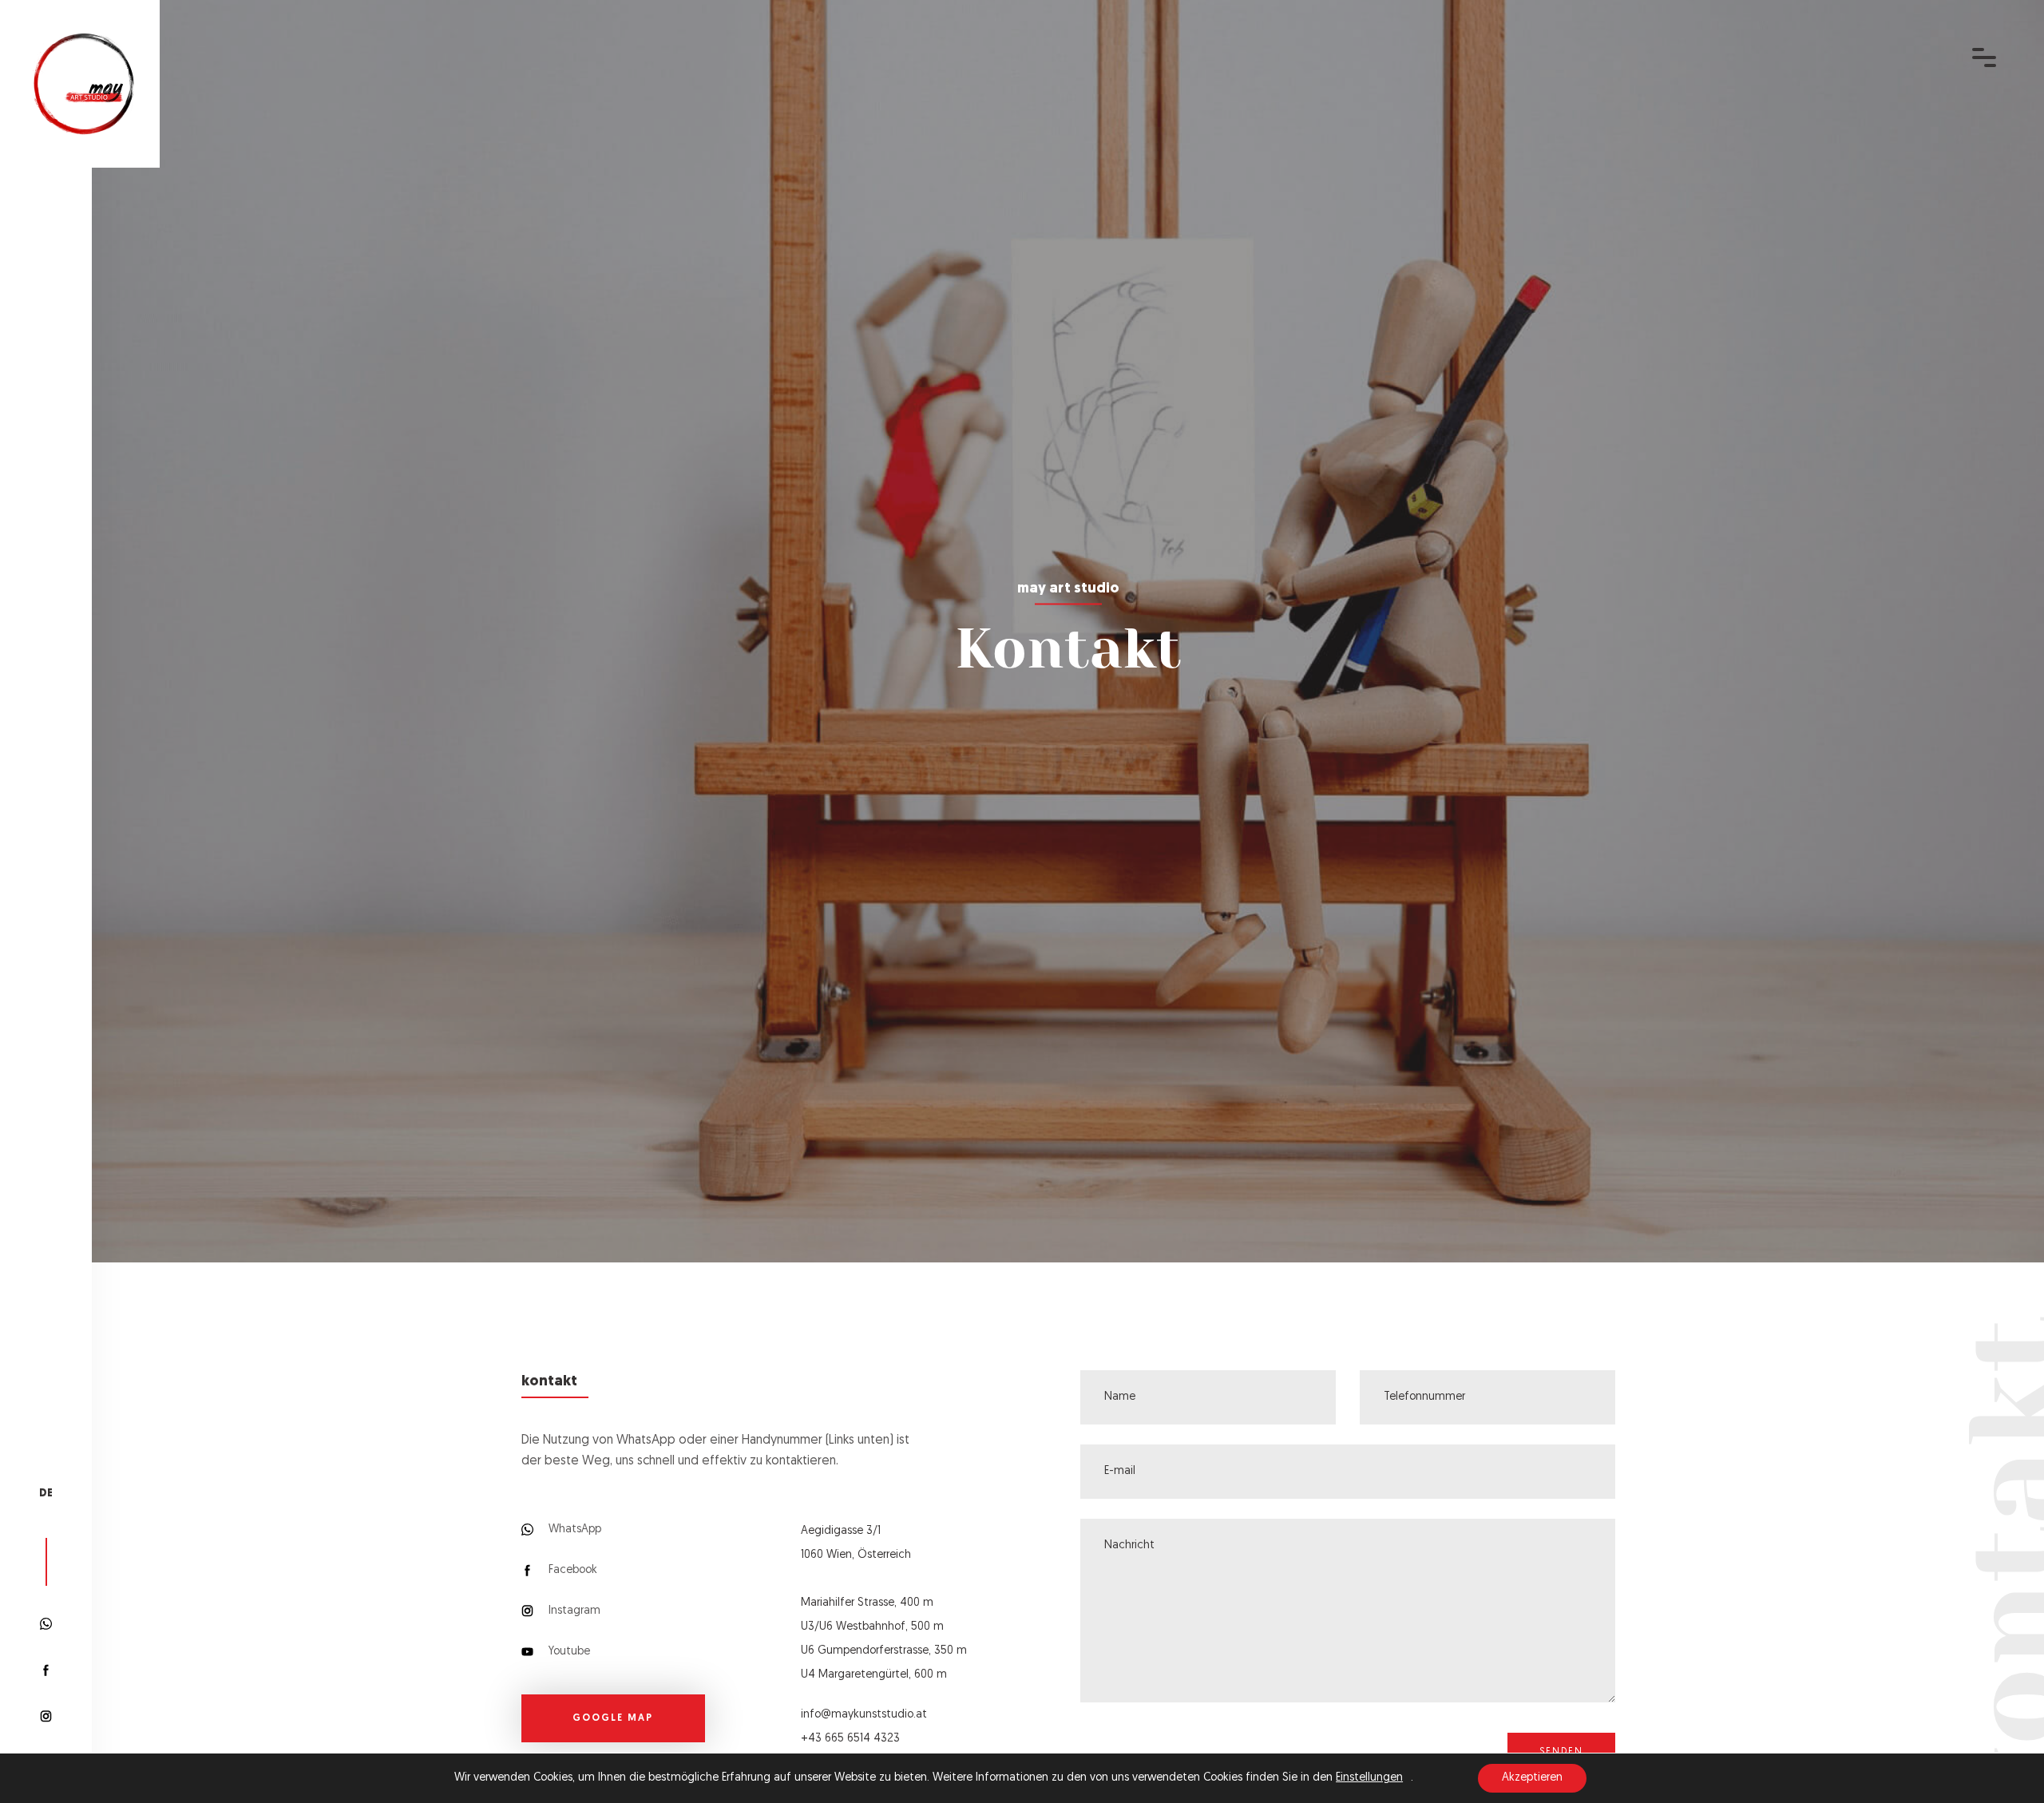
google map (613, 1718)
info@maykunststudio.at (864, 1715)
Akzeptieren (1532, 1778)
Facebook (571, 1570)
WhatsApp (573, 1530)
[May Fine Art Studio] (84, 84)
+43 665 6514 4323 (850, 1739)
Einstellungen (1369, 1778)
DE (46, 1494)
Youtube (568, 1652)
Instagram (573, 1611)
